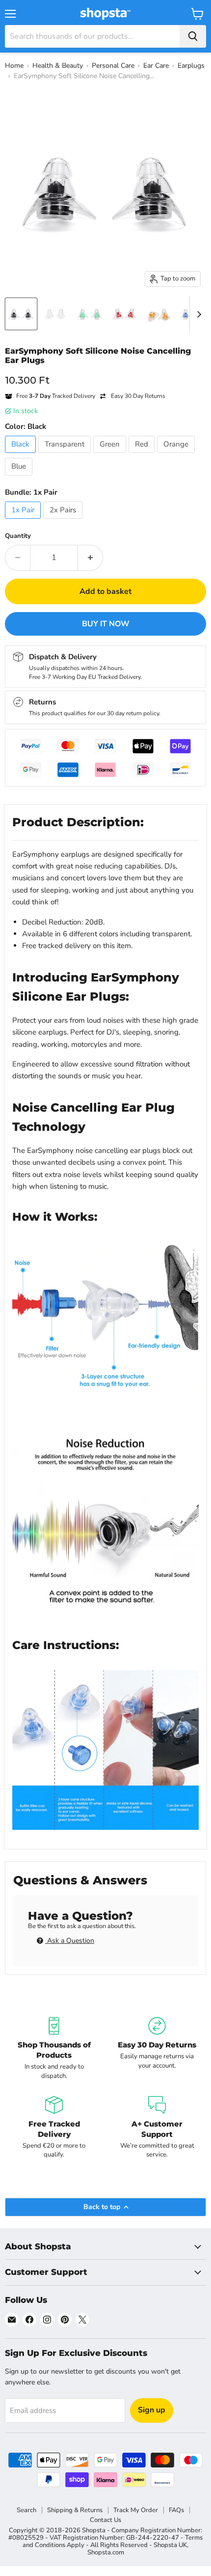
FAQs (176, 2510)
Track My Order (136, 2510)
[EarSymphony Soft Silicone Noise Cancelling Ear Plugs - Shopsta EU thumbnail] (21, 314)
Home (14, 66)
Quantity (18, 536)
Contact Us (105, 2520)
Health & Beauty (58, 66)
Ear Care (156, 66)
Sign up (152, 2410)
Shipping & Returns (75, 2510)
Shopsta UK (170, 2545)
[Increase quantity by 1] (91, 558)
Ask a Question (70, 1941)
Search (26, 2510)
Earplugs (191, 66)
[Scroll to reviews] (105, 371)
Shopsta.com (106, 2552)
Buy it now (106, 624)
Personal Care (113, 66)
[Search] (193, 36)
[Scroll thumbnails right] (197, 314)
